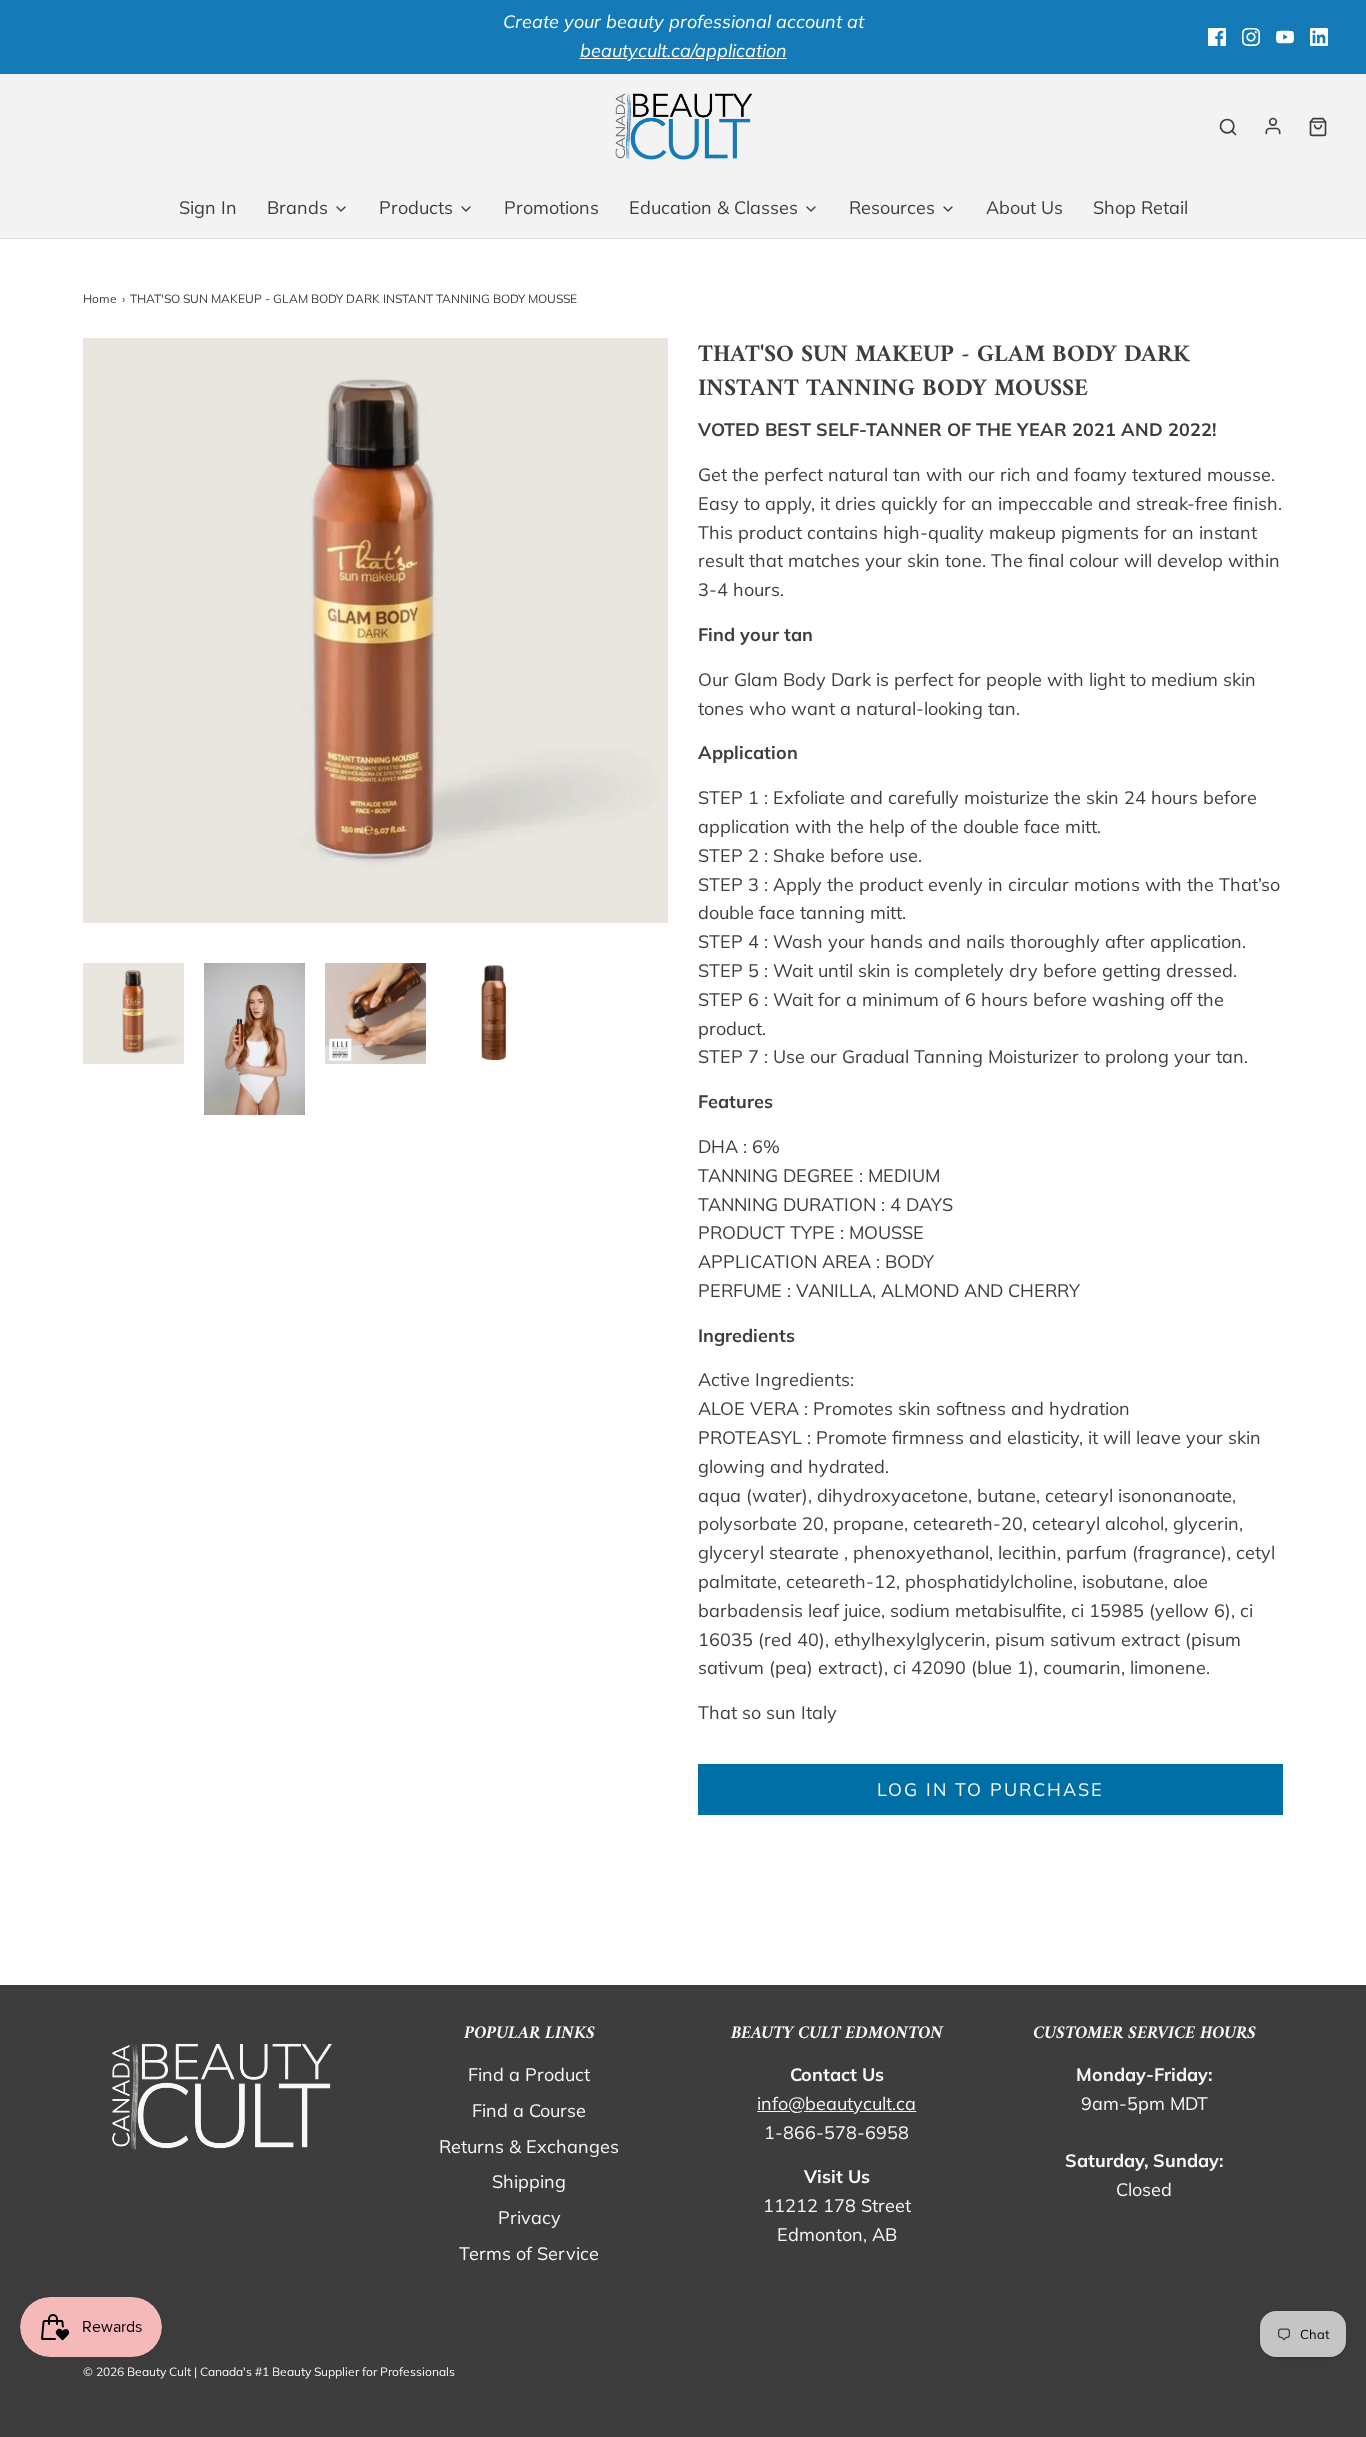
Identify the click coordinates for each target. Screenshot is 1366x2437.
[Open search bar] (1228, 126)
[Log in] (1273, 126)
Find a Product (529, 2074)
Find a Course (529, 2110)
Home (100, 298)
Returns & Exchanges (529, 2146)
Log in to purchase (990, 1789)
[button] (133, 1013)
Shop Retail (1140, 207)
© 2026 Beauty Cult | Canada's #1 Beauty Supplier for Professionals (269, 2371)
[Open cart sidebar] (1318, 126)
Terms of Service (529, 2253)
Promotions (551, 207)
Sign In (208, 207)
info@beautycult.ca (836, 2103)
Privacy (529, 2217)
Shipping (529, 2181)
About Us (1024, 207)
